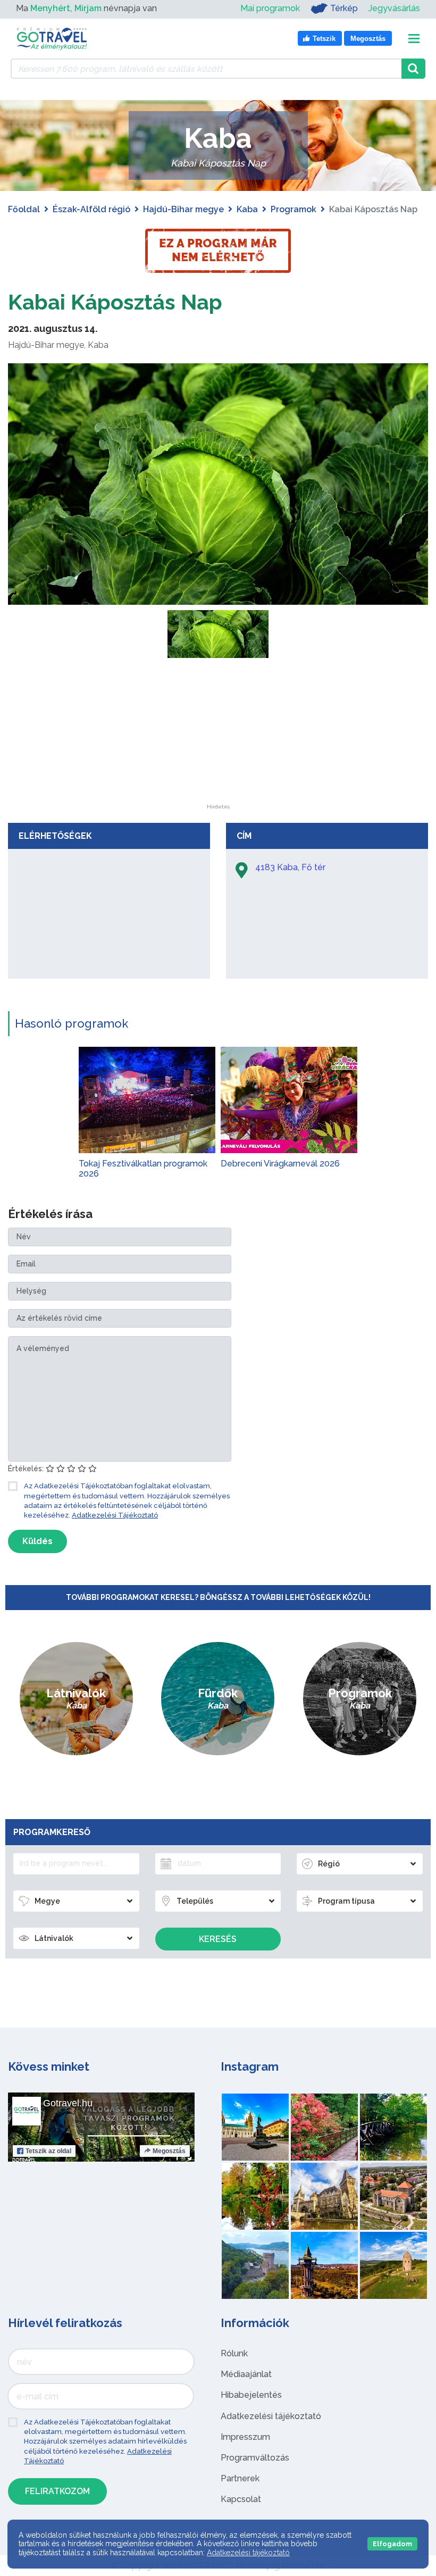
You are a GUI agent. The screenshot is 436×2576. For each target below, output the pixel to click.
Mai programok (270, 8)
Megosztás (169, 2151)
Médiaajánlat (246, 2374)
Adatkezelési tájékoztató (271, 2416)
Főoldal (24, 209)
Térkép (344, 8)
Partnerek (240, 2478)
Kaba (247, 209)
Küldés (37, 1541)
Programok (294, 209)
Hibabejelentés (251, 2395)
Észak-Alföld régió (91, 209)
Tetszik (48, 2151)
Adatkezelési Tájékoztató (115, 1515)
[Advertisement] (218, 738)
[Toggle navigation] (414, 39)
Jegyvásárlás (394, 8)
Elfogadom (392, 2544)
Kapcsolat (241, 2499)
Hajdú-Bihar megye (183, 209)
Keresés (218, 1939)
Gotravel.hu (68, 2103)
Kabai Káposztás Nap (115, 302)
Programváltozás (255, 2458)
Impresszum (245, 2437)
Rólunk (234, 2353)
